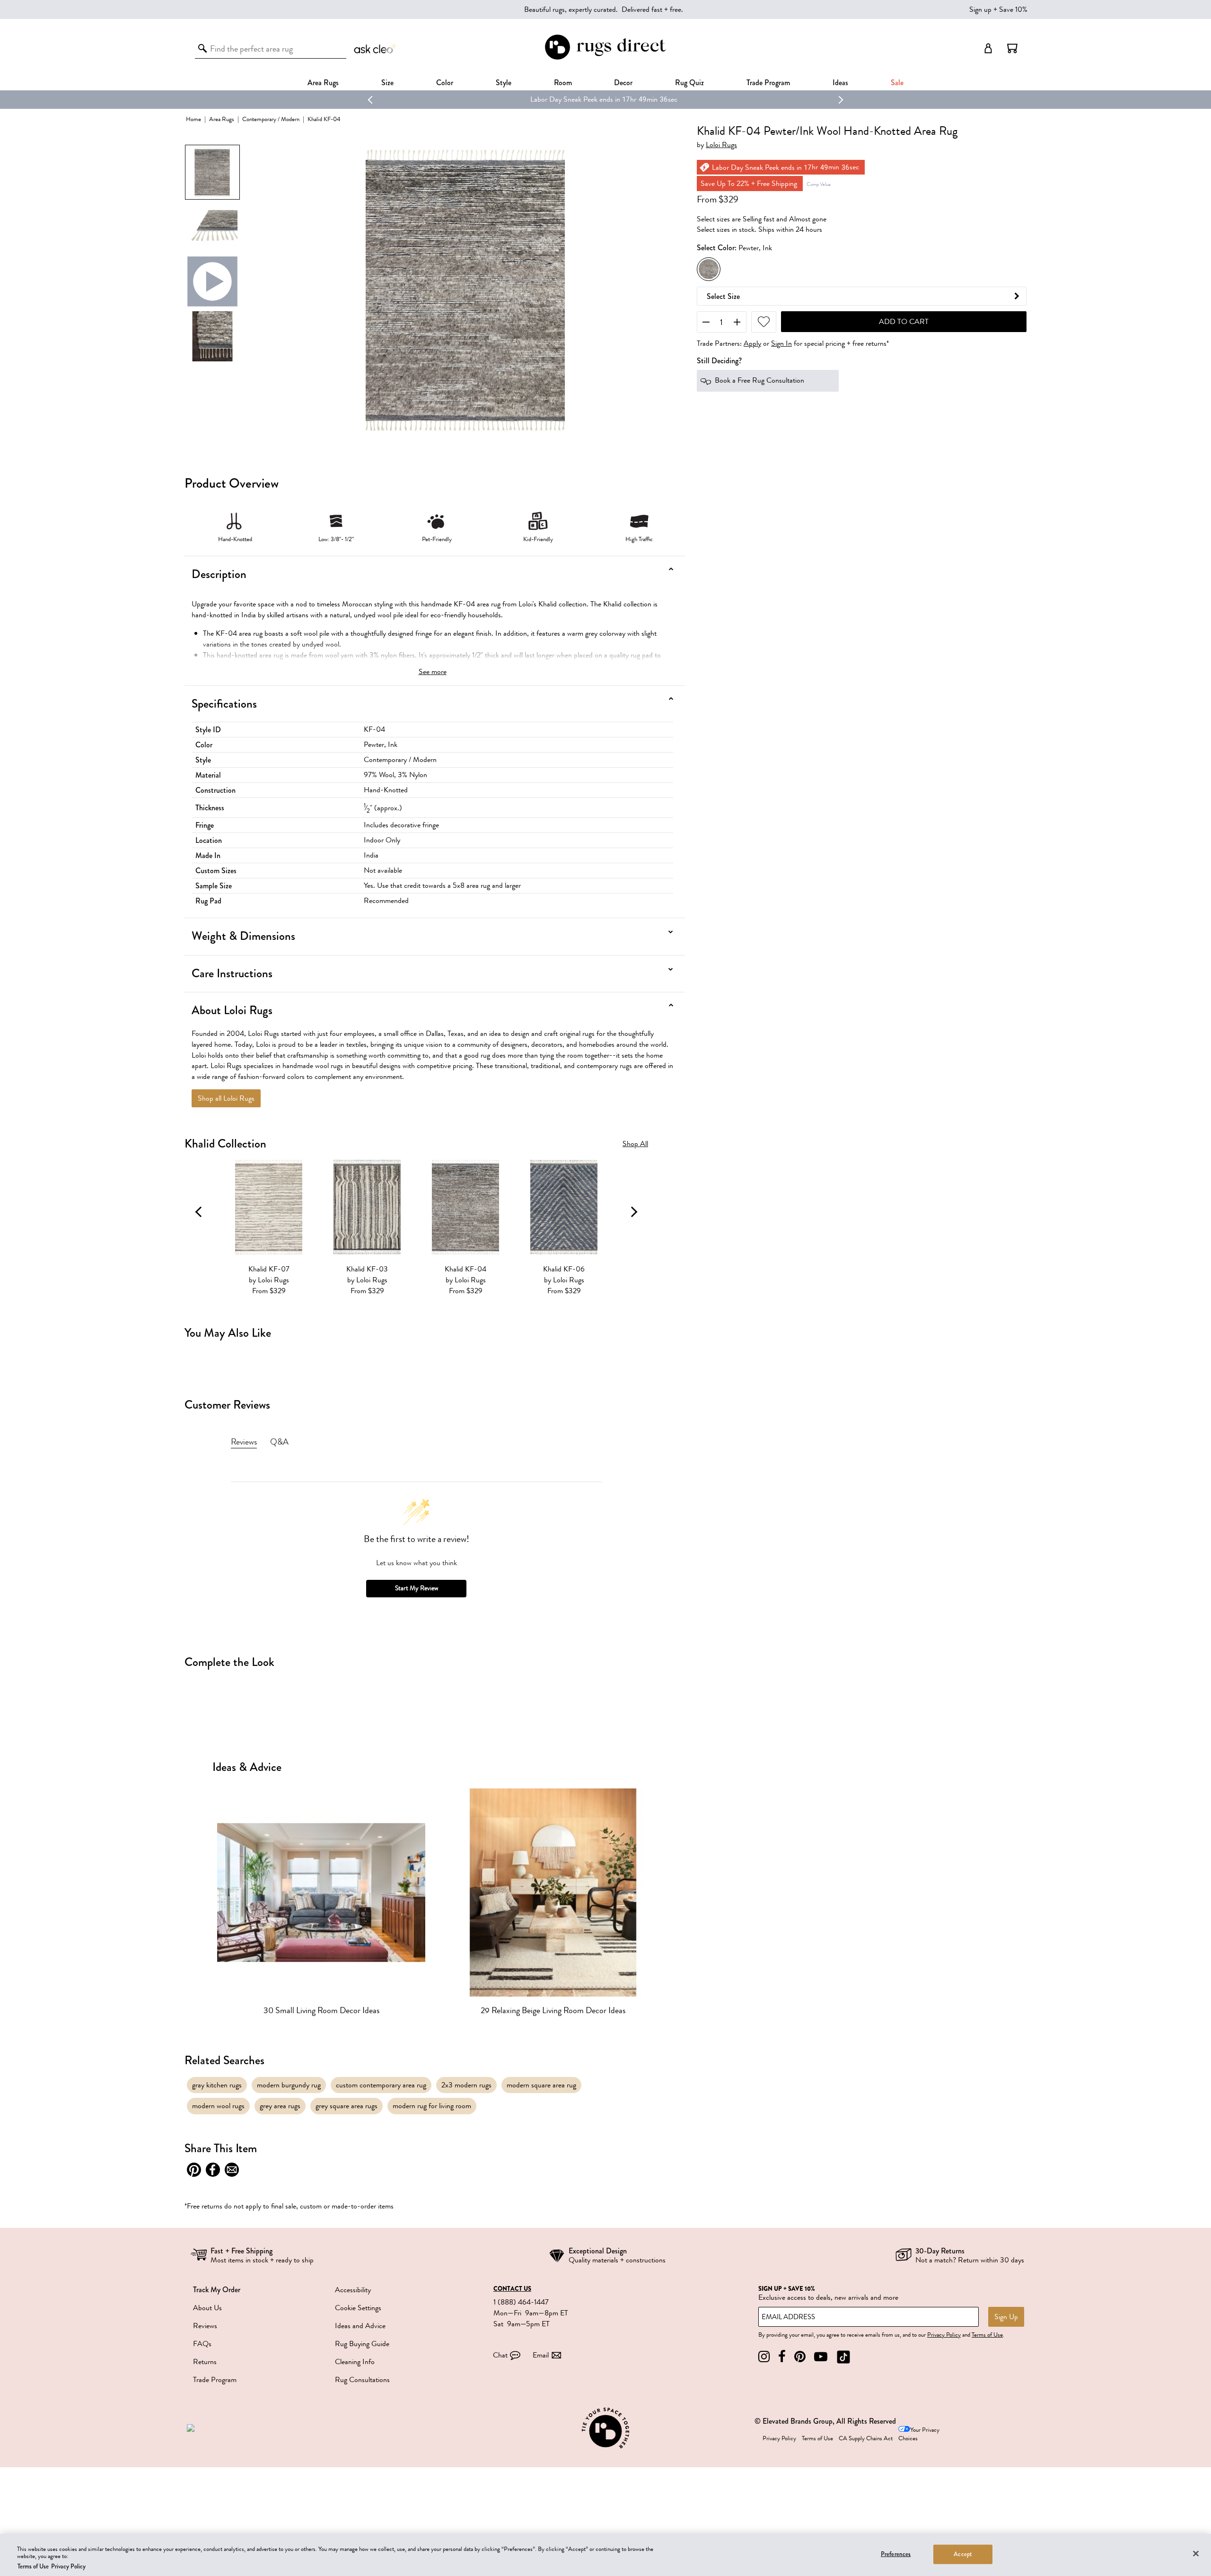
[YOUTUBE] (821, 2357)
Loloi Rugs (721, 145)
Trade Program (768, 83)
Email (541, 2355)
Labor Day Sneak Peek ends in (575, 99)
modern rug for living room (432, 2106)
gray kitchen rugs (217, 2085)
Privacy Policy (944, 2335)
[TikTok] (843, 2357)
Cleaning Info (355, 2362)
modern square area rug (541, 2085)
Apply (752, 344)
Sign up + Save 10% (998, 9)
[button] (1012, 48)
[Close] (1196, 2553)
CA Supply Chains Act (866, 2438)
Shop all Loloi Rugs (226, 1098)
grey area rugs (280, 2106)
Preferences (896, 2554)
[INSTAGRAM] (764, 2357)
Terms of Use (987, 2335)
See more (433, 672)
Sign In (781, 344)
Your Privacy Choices (919, 2434)
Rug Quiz (689, 83)
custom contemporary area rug (381, 2085)
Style (504, 83)
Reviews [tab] (244, 1442)
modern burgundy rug (289, 2085)
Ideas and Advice (360, 2326)
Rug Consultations (362, 2380)
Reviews (205, 2326)
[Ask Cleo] (376, 48)
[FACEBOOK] (782, 2357)
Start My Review (417, 1588)
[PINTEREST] (800, 2357)
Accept (963, 2554)
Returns (205, 2362)
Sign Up (1006, 2317)
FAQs (202, 2344)
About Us (207, 2308)
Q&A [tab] (279, 1442)
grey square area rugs (347, 2106)
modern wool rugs (218, 2106)
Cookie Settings (358, 2308)
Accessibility (353, 2290)
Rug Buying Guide (362, 2344)
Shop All (635, 1144)
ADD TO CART (904, 322)
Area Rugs (323, 83)
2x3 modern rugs (466, 2085)
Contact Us (512, 2289)
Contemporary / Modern (271, 119)
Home (193, 119)
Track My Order (217, 2290)
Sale (897, 83)
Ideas (840, 83)
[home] (605, 58)
